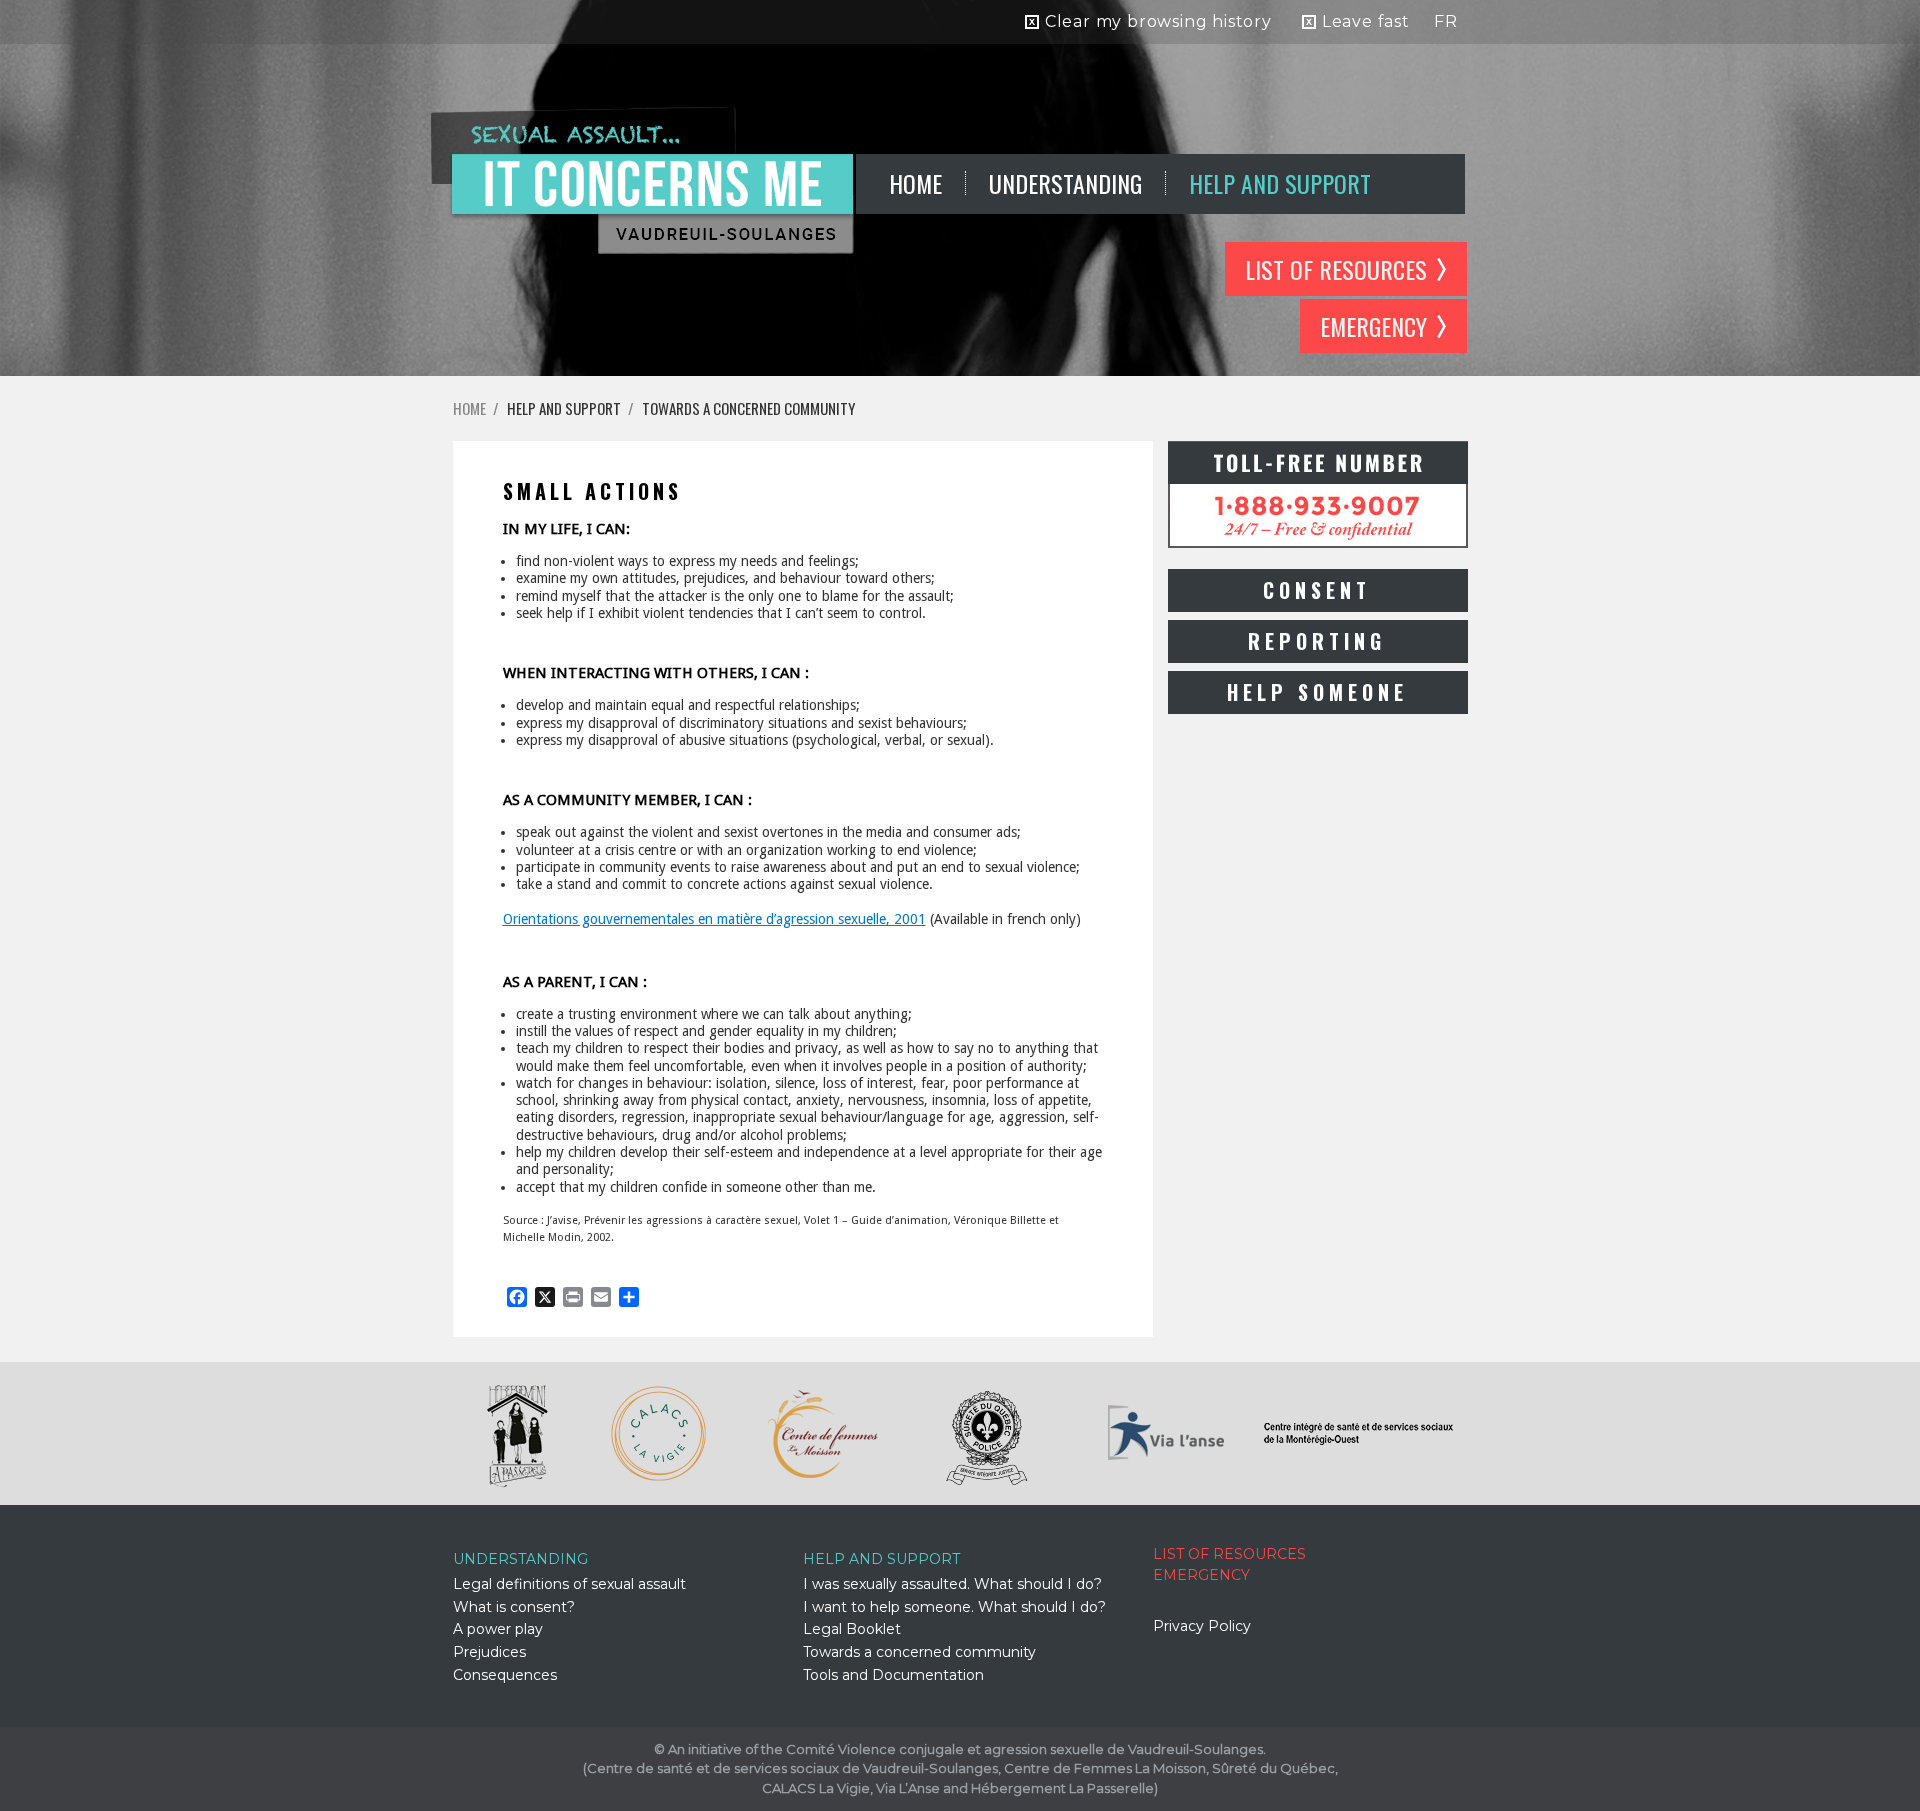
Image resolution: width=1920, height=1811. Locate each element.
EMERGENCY (1373, 326)
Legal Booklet (852, 1629)
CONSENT (1317, 590)
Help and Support (1280, 183)
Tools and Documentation (893, 1675)
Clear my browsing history (1158, 21)
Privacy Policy (1202, 1626)
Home (915, 183)
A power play (498, 1629)
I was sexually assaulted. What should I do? (952, 1584)
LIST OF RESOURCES (1336, 269)
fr (1446, 21)
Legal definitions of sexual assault (569, 1584)
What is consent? (514, 1607)
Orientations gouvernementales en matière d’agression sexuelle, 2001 (714, 919)
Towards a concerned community (748, 408)
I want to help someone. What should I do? (954, 1607)
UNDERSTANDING (1065, 183)
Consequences (505, 1675)
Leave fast (1366, 21)
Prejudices (489, 1652)
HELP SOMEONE (1317, 692)
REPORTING (1317, 641)
